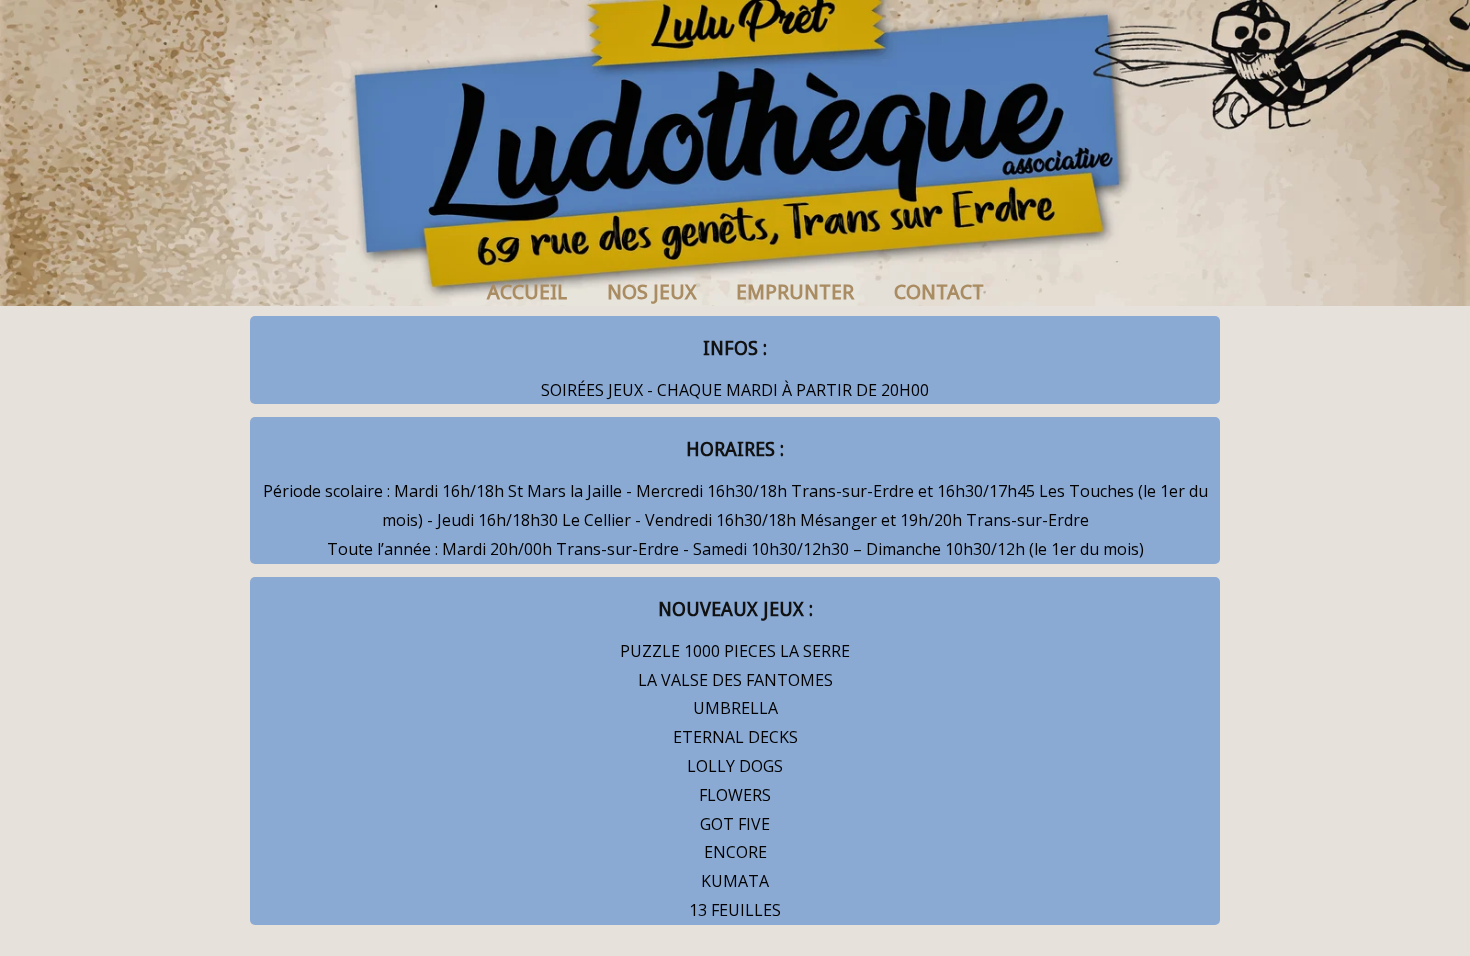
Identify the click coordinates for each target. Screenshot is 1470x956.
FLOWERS (735, 795)
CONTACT (939, 292)
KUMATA (735, 881)
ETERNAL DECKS (735, 737)
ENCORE (735, 852)
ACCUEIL (527, 292)
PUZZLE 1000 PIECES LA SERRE (735, 651)
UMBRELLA (735, 708)
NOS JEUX (651, 292)
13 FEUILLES (735, 910)
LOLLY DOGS (735, 766)
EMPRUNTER (795, 292)
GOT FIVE (735, 824)
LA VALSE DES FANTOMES (735, 680)
